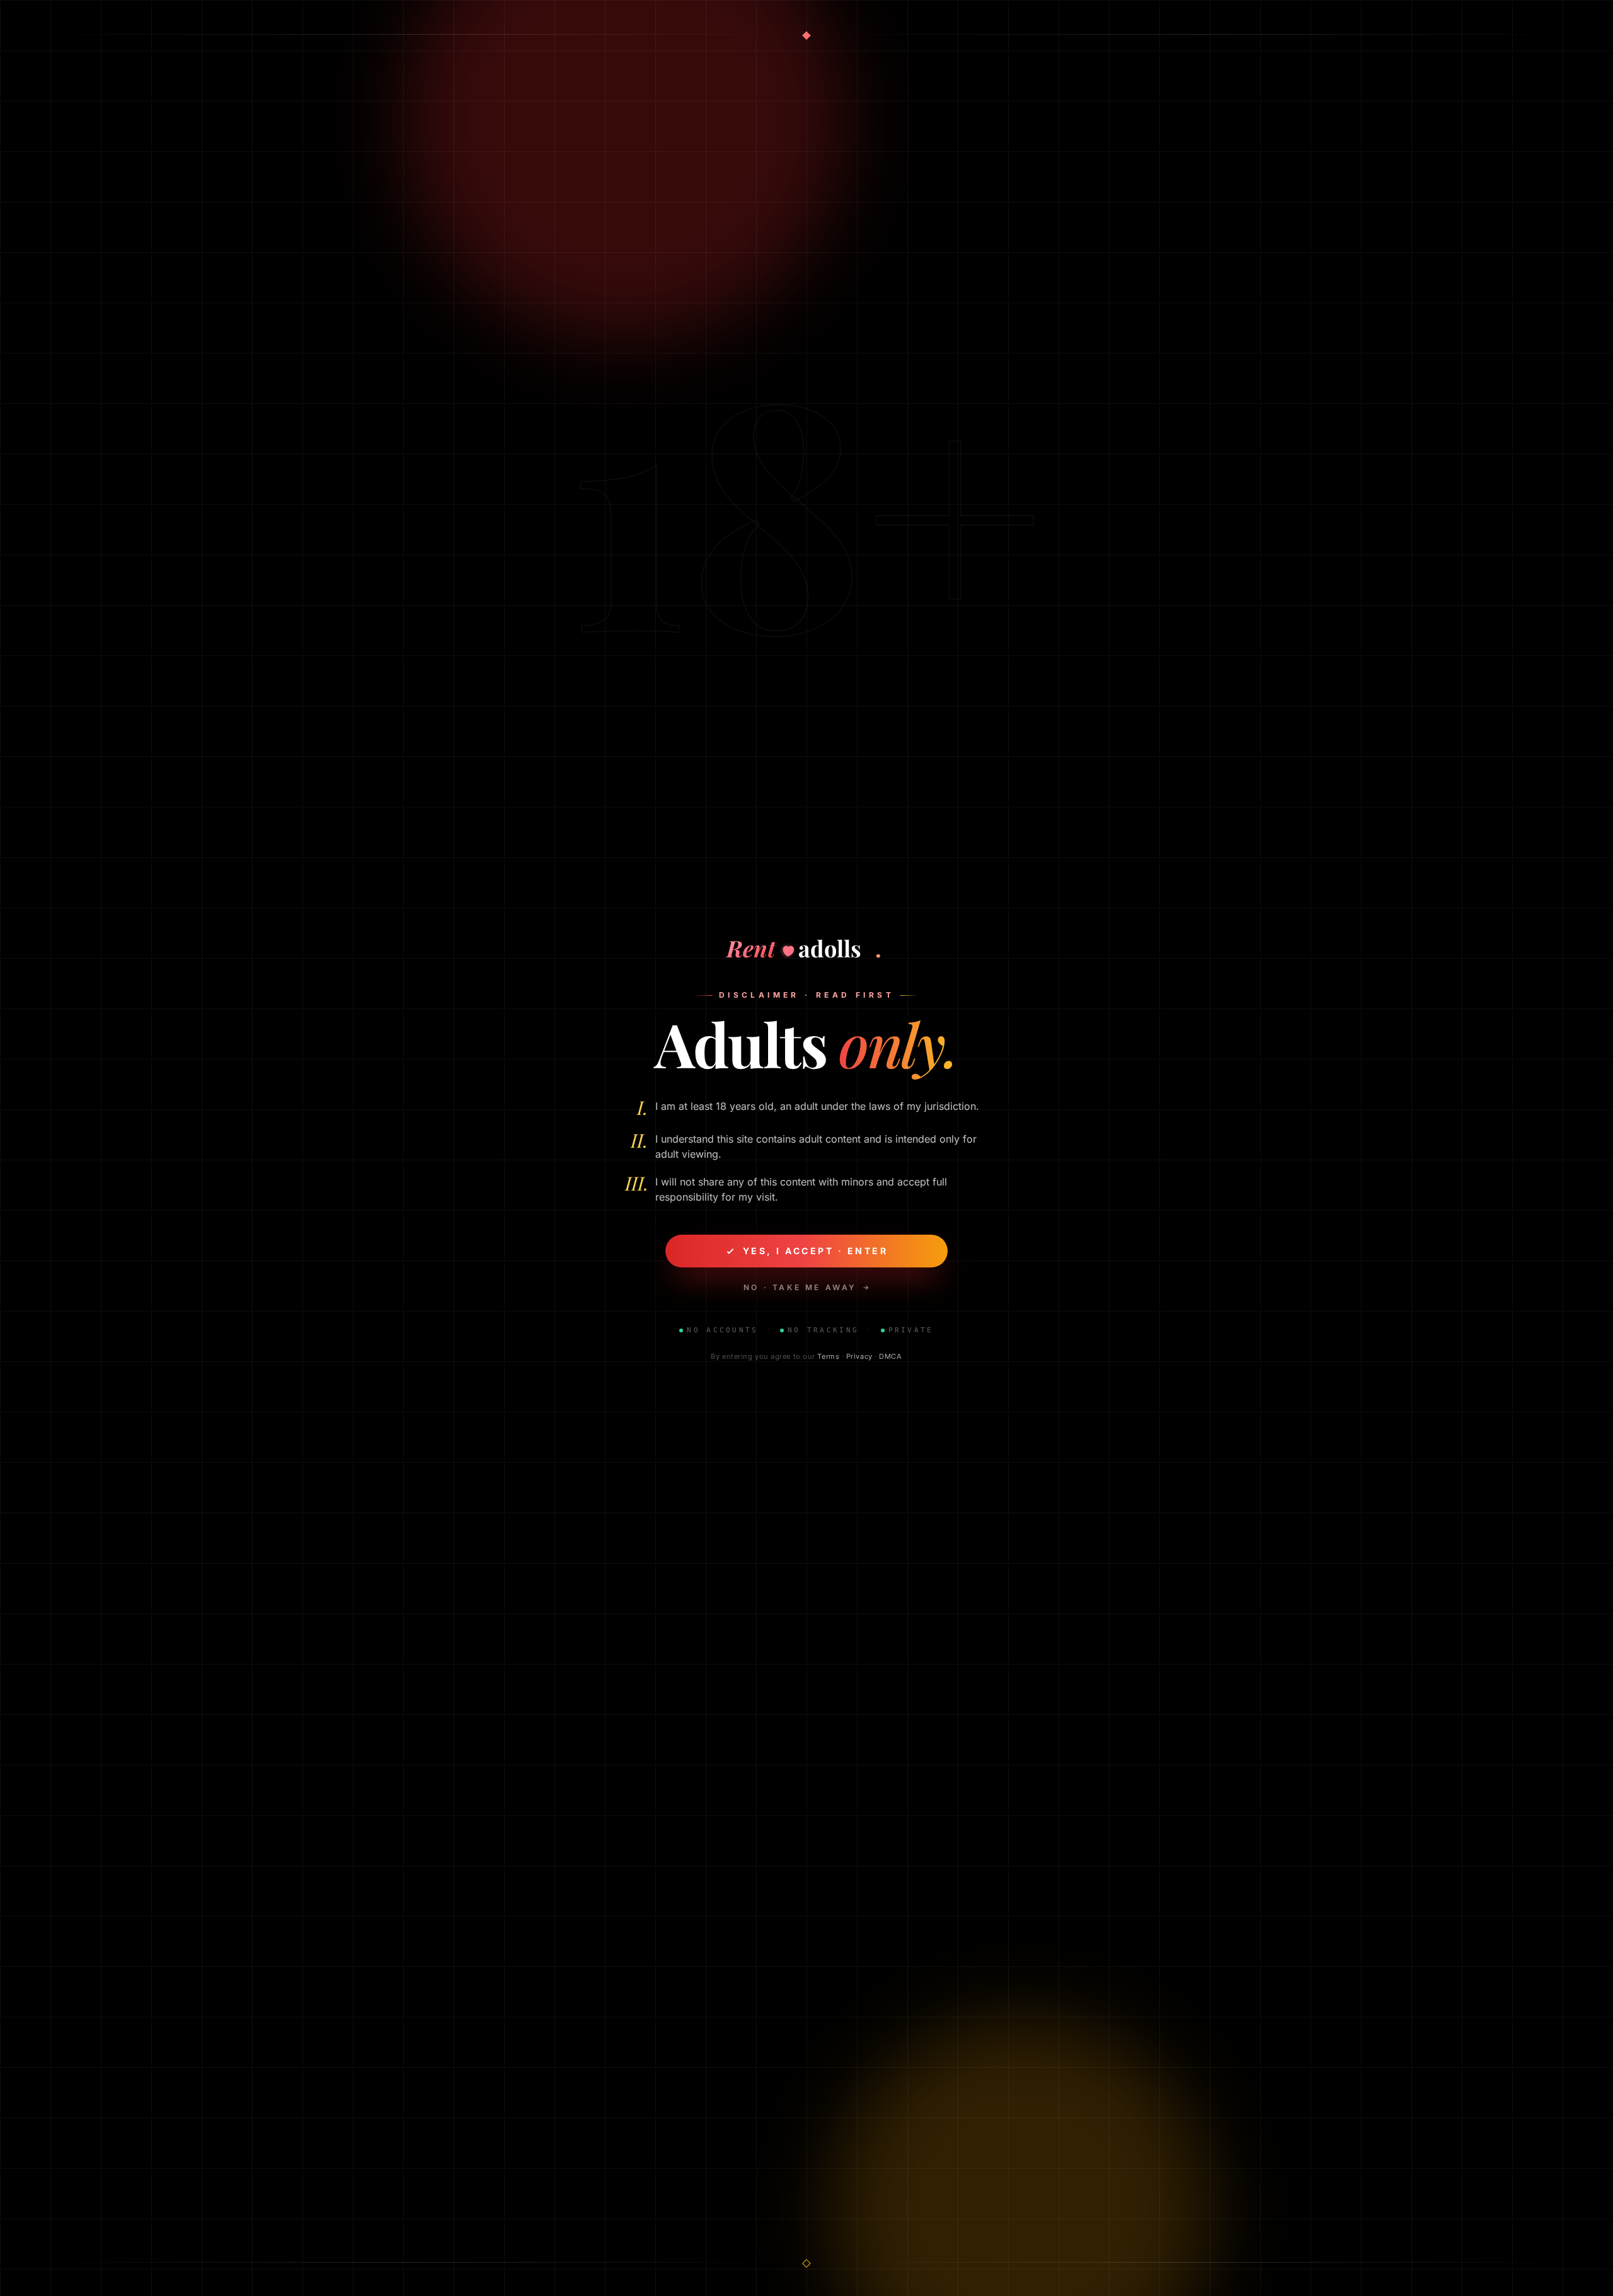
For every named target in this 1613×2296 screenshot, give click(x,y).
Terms (828, 1356)
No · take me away (800, 1287)
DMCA (890, 1356)
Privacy (859, 1356)
